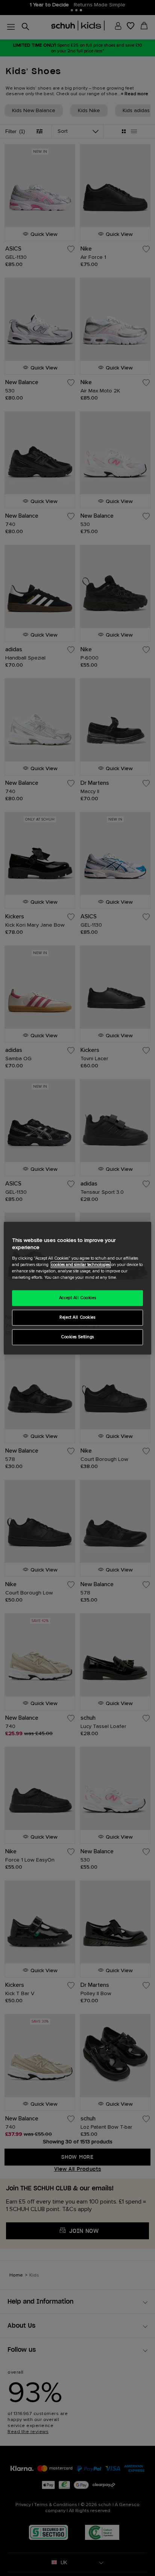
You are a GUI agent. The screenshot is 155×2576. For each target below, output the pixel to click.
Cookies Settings (77, 1337)
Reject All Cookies (77, 1317)
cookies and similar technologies (81, 1265)
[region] (77, 1288)
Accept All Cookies (77, 1298)
